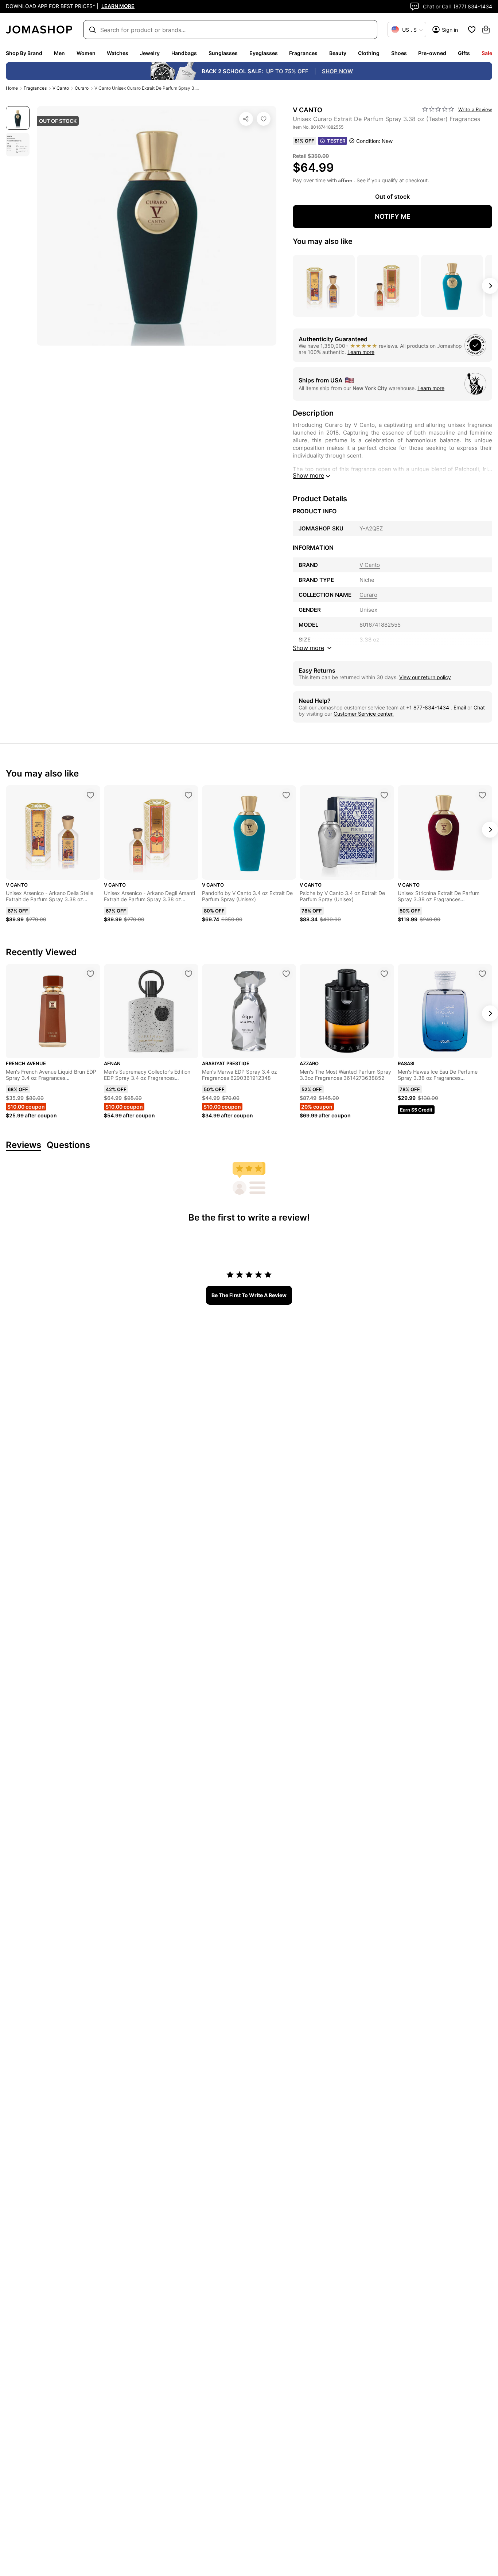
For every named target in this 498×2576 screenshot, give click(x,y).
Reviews (24, 1145)
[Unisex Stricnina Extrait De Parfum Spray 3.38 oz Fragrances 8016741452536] (482, 795)
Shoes (399, 53)
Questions (68, 1145)
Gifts (464, 53)
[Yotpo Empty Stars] (438, 109)
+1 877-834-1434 (428, 707)
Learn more (361, 352)
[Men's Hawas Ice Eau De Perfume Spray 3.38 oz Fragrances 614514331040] (482, 974)
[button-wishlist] (472, 30)
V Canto (61, 88)
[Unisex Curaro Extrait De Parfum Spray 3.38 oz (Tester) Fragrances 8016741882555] (264, 119)
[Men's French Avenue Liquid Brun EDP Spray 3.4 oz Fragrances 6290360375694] (90, 974)
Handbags (184, 53)
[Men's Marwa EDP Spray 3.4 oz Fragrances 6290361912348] (286, 974)
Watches (118, 53)
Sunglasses (223, 53)
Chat (479, 707)
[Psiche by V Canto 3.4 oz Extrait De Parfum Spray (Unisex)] (384, 795)
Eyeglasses (264, 53)
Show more (308, 475)
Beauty (338, 53)
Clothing (369, 53)
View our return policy (425, 677)
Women (86, 53)
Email (460, 707)
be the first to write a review (249, 1295)
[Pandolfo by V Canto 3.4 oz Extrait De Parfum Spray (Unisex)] (286, 795)
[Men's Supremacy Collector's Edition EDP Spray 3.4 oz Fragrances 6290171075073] (188, 974)
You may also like (323, 241)
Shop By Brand (24, 53)
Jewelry (150, 53)
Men (59, 53)
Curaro (82, 88)
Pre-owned (432, 53)
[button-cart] (486, 30)
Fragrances (303, 53)
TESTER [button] (336, 141)
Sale (487, 53)
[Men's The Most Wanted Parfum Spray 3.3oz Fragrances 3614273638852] (384, 974)
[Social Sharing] (246, 119)
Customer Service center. (364, 714)
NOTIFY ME (393, 216)
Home (12, 88)
